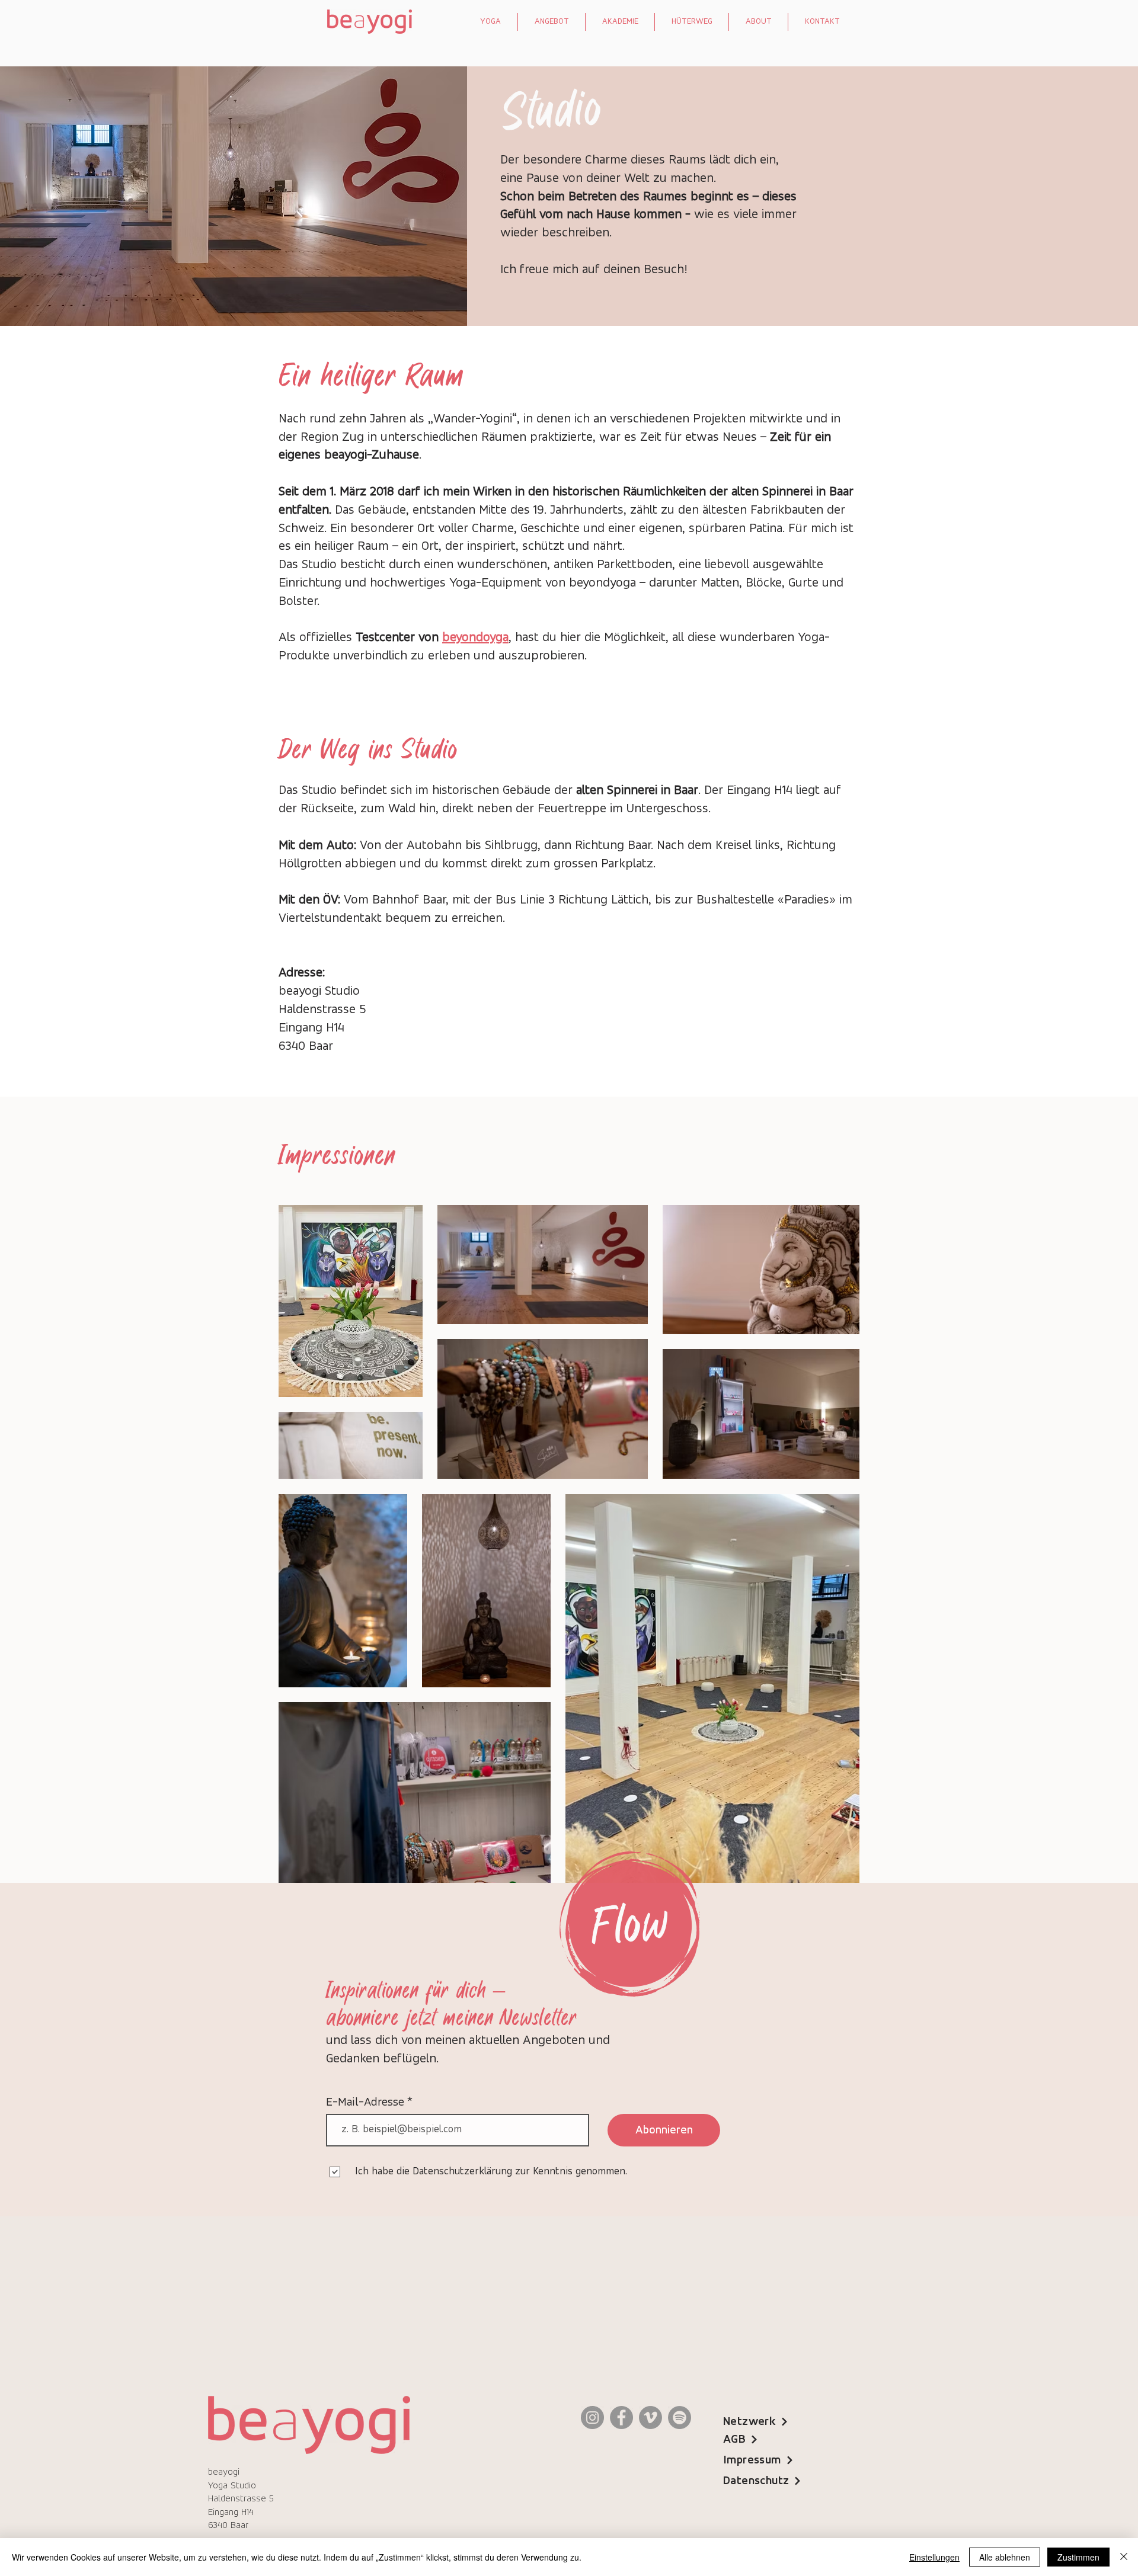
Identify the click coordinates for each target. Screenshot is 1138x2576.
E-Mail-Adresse (367, 2103)
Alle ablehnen (1005, 2557)
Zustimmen (1078, 2557)
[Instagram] (592, 2418)
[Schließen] (1124, 2557)
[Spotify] (680, 2418)
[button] (490, 22)
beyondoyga (475, 638)
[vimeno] (650, 2418)
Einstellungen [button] (934, 2557)
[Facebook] (621, 2418)
